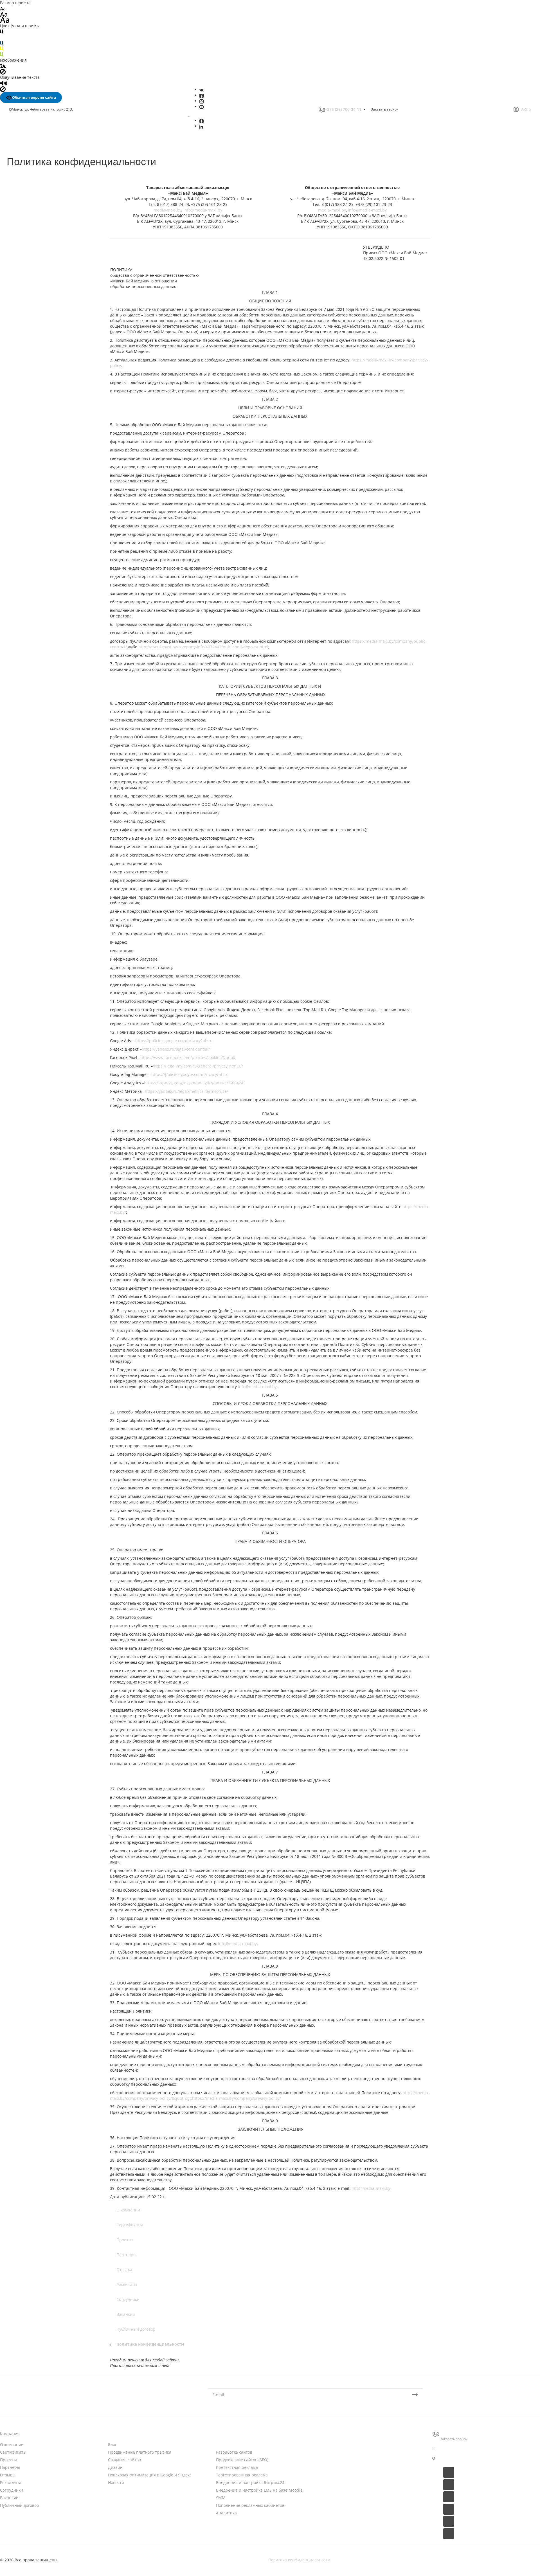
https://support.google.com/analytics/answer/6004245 (195, 1083)
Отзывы (124, 2270)
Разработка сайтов (234, 2452)
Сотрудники (128, 2299)
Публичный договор (136, 2329)
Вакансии (126, 2314)
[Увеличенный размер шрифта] (5, 20)
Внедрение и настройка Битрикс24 (250, 2482)
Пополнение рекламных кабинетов (250, 2505)
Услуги (222, 2434)
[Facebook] (202, 95)
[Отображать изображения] (3, 66)
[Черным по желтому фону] (2, 49)
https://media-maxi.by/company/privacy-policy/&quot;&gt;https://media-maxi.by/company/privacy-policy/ (270, 2095)
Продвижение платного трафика (140, 2452)
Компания (10, 2434)
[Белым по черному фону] (2, 37)
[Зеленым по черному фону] (2, 54)
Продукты (333, 2434)
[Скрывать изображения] (3, 71)
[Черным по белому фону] (2, 31)
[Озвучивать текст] (4, 83)
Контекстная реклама (237, 2467)
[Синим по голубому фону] (2, 43)
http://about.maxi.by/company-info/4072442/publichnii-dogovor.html (203, 647)
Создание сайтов (124, 2460)
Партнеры (126, 2255)
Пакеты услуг (337, 2455)
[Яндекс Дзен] (202, 121)
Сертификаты (130, 2225)
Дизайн (115, 2467)
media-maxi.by (167, 210)
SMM (221, 2498)
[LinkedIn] (201, 126)
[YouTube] (202, 106)
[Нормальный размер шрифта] (4, 14)
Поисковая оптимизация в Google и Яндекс (150, 2475)
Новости (116, 2434)
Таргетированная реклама (242, 2475)
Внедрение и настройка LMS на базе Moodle (259, 2490)
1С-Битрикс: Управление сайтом (356, 2477)
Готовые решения (341, 2466)
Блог (112, 2444)
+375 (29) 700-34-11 (343, 109)
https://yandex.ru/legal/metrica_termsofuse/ (186, 1091)
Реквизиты (127, 2284)
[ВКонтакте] (202, 90)
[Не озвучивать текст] (3, 89)
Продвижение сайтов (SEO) (242, 2460)
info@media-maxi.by (203, 210)
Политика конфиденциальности (150, 2344)
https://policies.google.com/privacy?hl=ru (174, 1041)
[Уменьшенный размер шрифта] (3, 8)
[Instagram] (202, 101)
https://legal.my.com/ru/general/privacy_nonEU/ (198, 1066)
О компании (128, 2210)
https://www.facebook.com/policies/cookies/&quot (187, 1057)
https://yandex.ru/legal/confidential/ (176, 1049)
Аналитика (226, 2513)
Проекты (125, 2240)
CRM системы (337, 2444)
